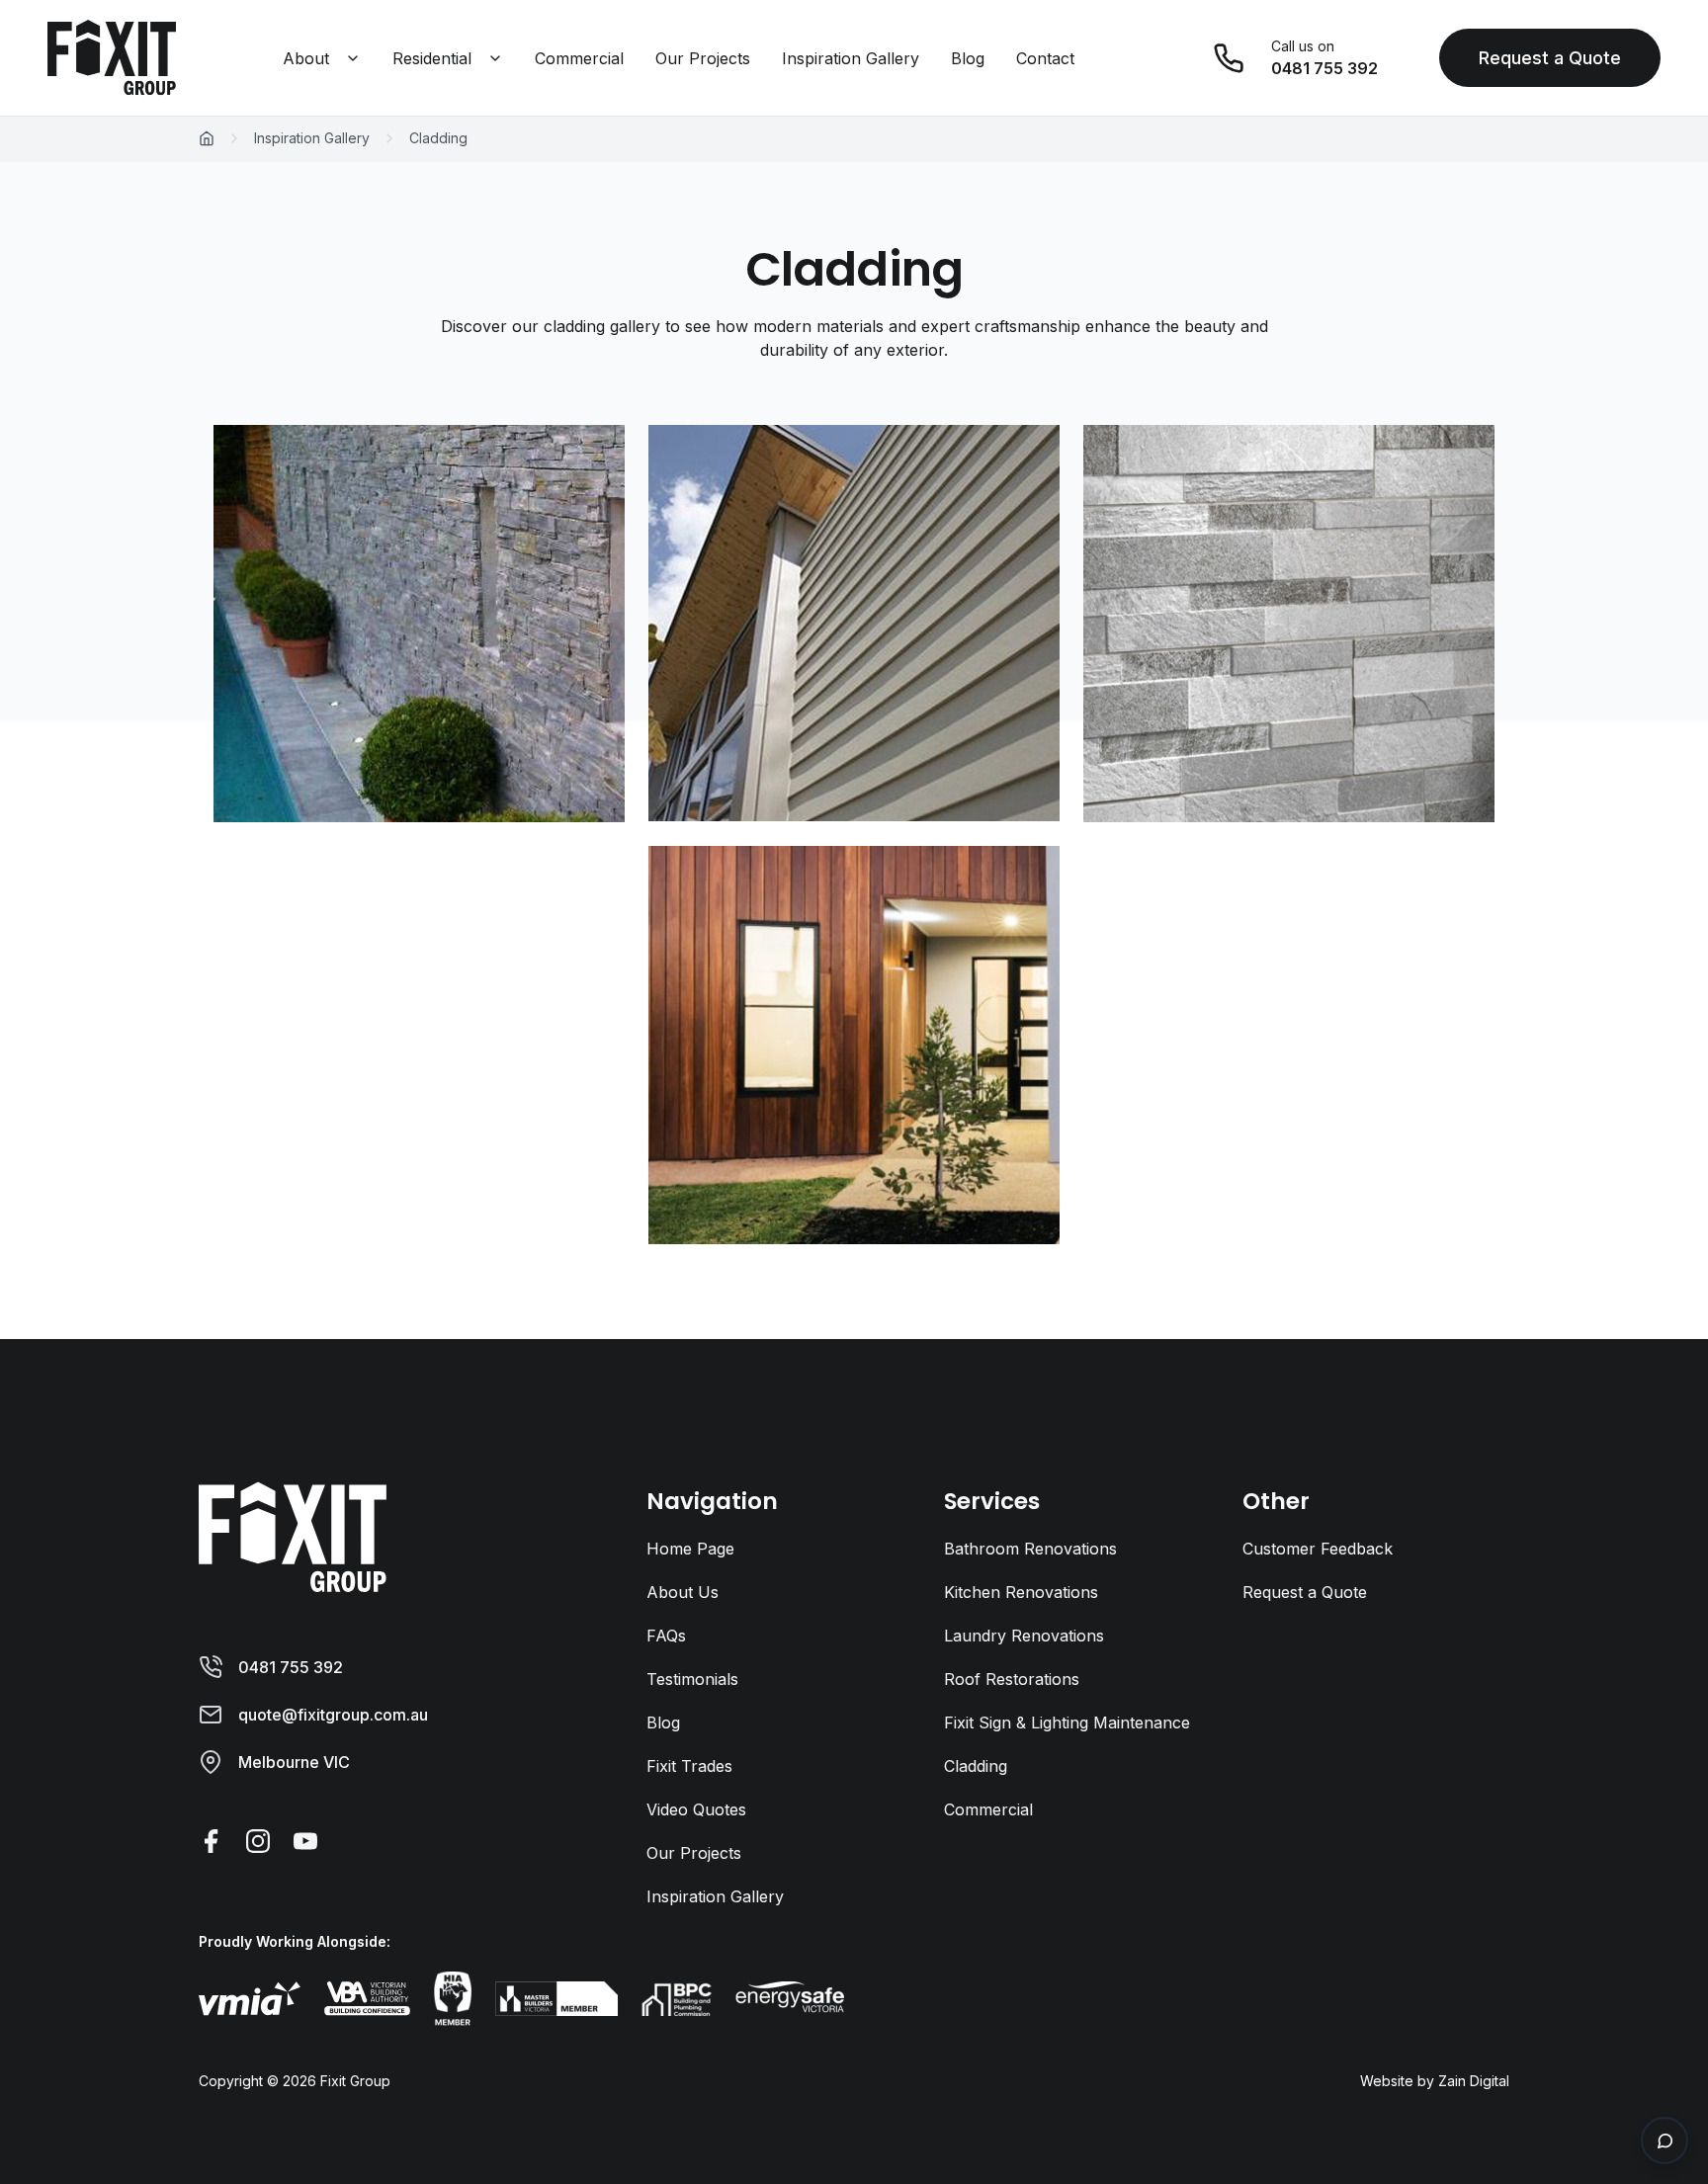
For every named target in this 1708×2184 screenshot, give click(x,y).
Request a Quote (1550, 58)
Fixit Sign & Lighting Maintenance (1067, 1722)
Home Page (690, 1549)
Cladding (976, 1766)
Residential (432, 58)
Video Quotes (696, 1809)
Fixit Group (355, 2081)
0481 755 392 (291, 1667)
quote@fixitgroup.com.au (333, 1715)
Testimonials (692, 1679)
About (306, 58)
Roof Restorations (1012, 1679)
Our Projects (703, 58)
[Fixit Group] (293, 1535)
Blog (968, 58)
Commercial (579, 58)
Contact (1045, 58)
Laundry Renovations (1024, 1636)
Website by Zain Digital (1435, 2081)
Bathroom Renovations (1030, 1549)
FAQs (666, 1636)
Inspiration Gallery (851, 58)
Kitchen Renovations (1021, 1592)
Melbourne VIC (294, 1762)
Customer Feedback (1318, 1549)
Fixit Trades (689, 1766)
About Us (683, 1592)
